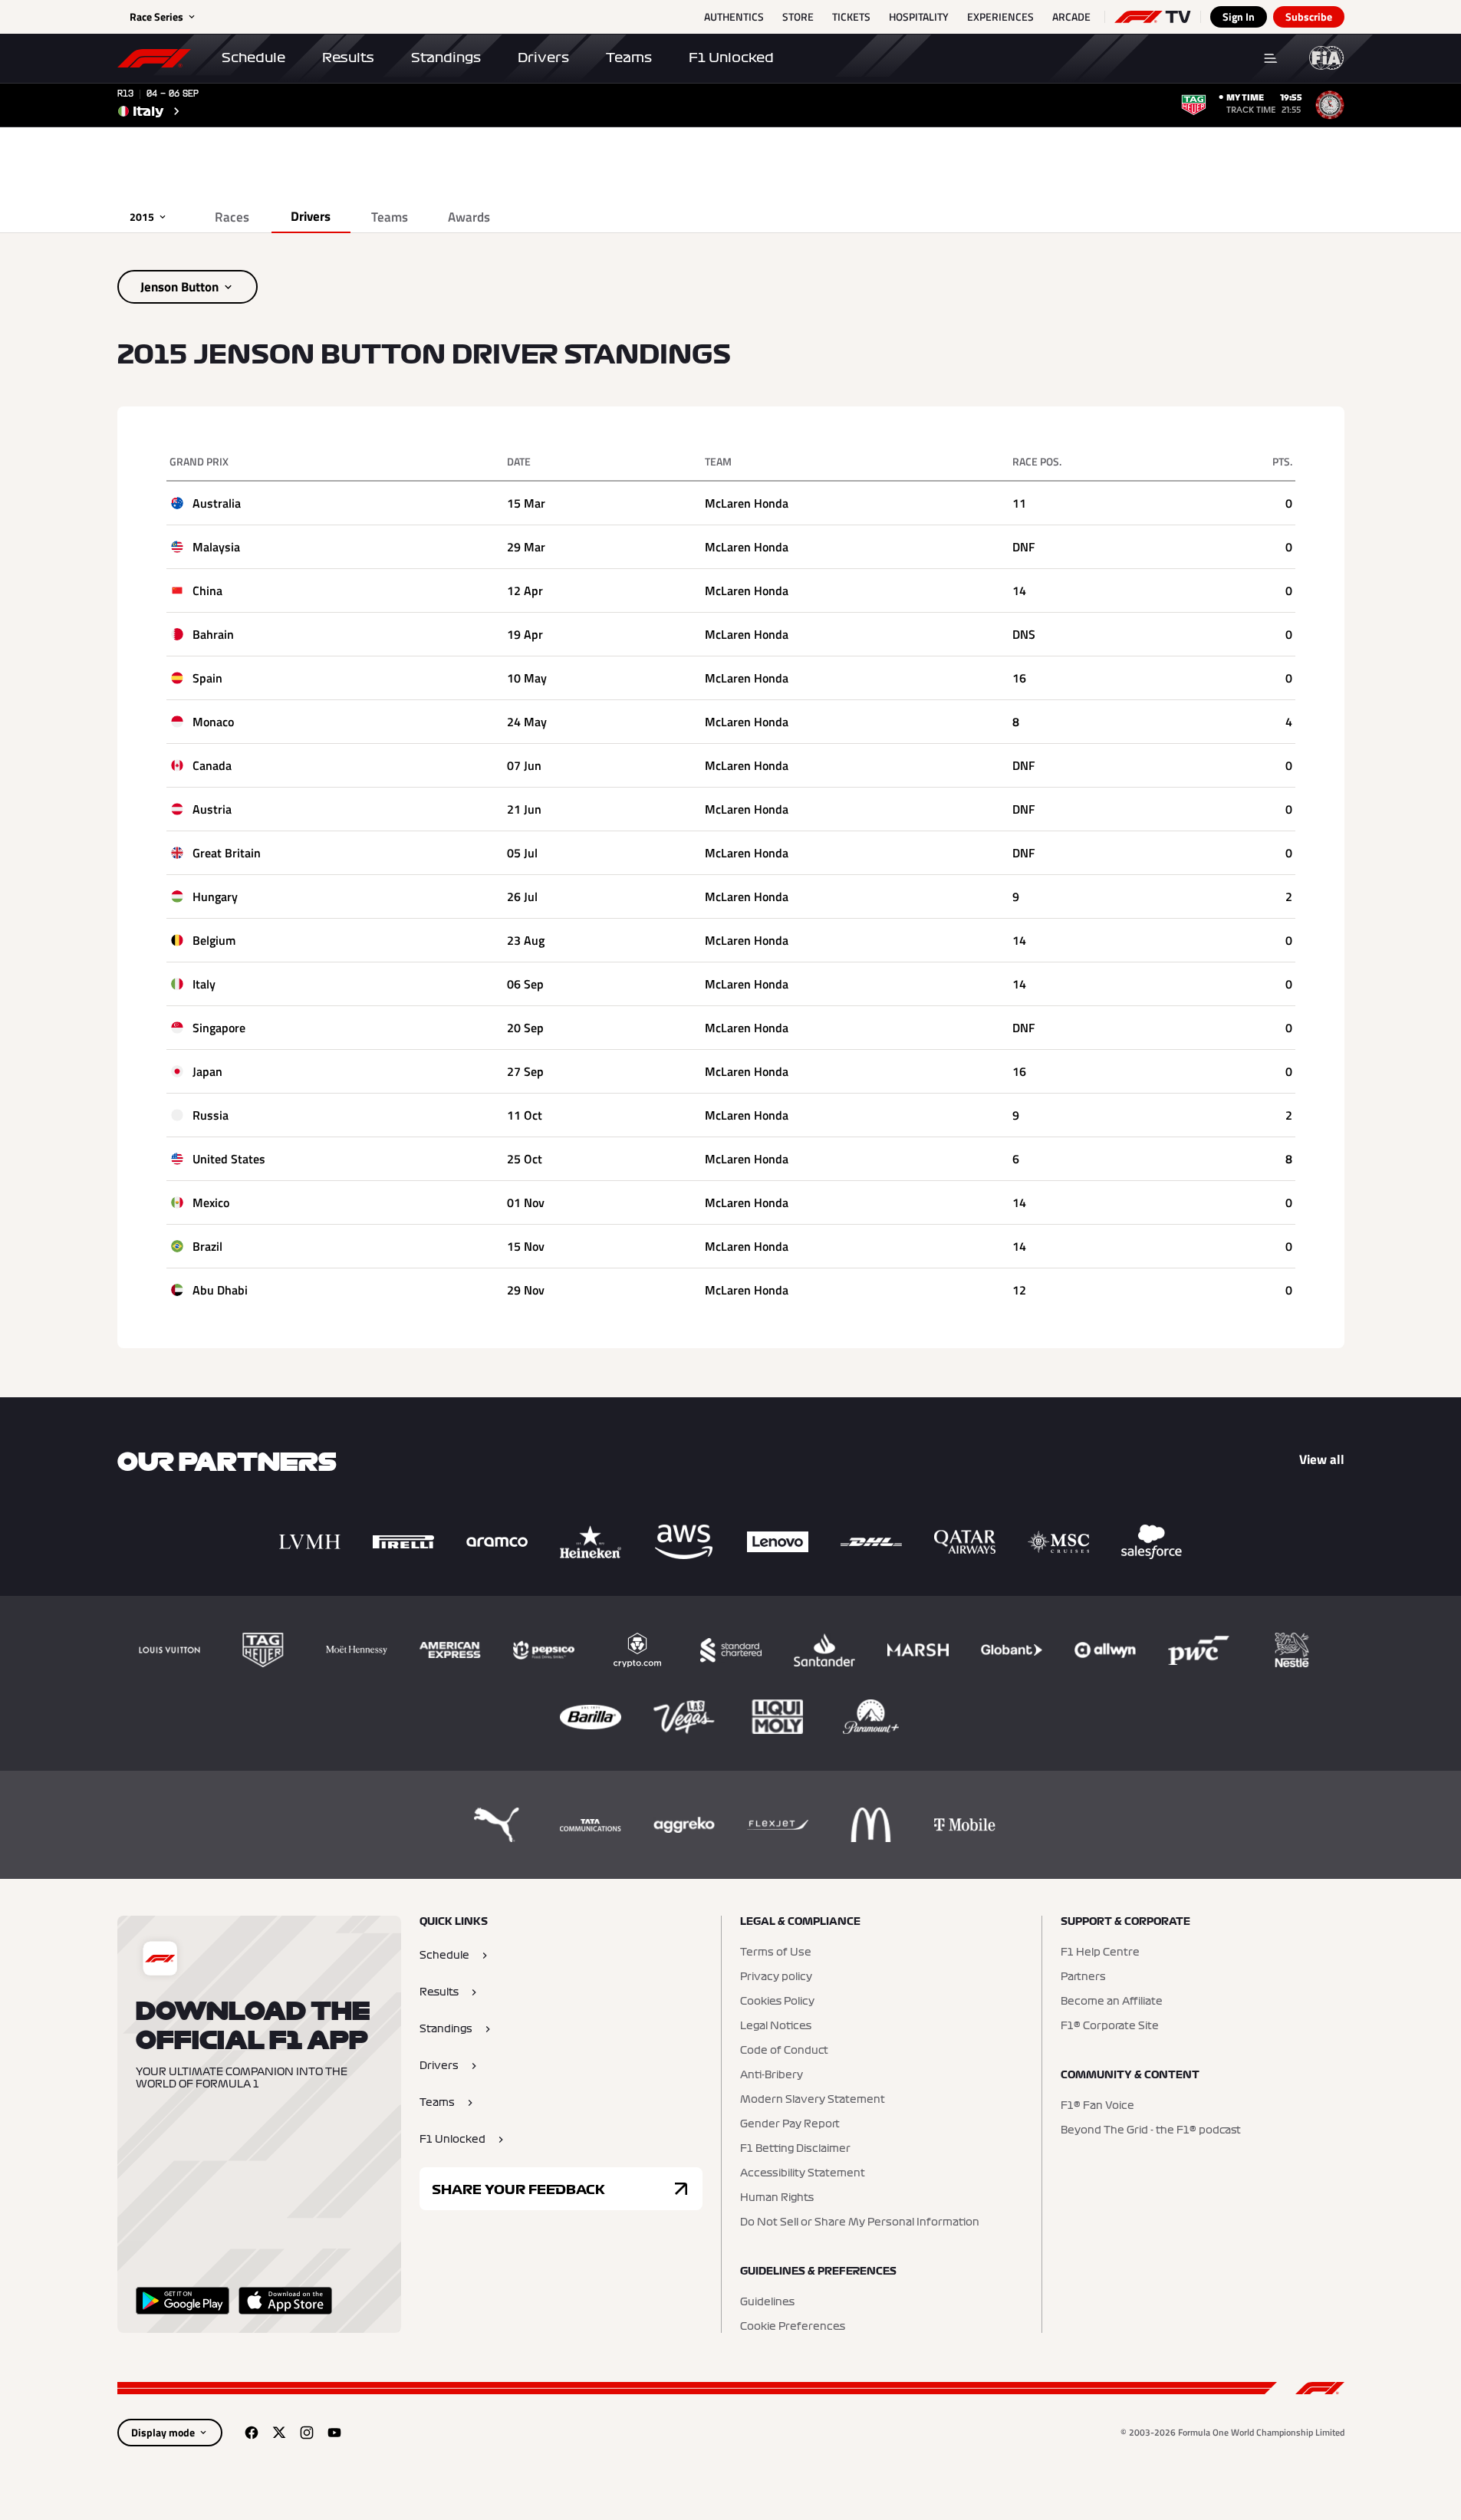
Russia (211, 1115)
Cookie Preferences (793, 2327)
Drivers (543, 58)
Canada (212, 765)
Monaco (213, 722)
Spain (207, 678)
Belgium (214, 940)
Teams (629, 58)
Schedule (253, 58)
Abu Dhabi (220, 1290)
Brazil (207, 1246)
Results (348, 58)
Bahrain (213, 634)
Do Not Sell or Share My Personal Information (860, 2222)
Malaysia (216, 547)
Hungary (215, 896)
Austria (212, 809)
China (207, 591)
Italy (204, 984)
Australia (217, 503)
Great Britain (227, 853)
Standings (446, 58)
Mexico (211, 1202)
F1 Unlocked (731, 58)
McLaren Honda (747, 503)
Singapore (219, 1028)
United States (229, 1159)
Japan (207, 1071)
